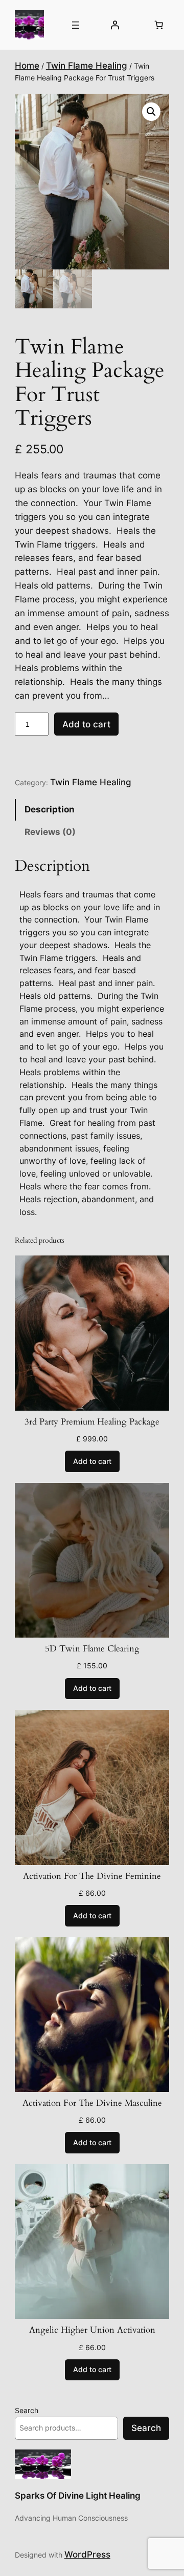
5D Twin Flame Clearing (92, 1649)
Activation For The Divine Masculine (92, 2103)
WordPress (87, 2554)
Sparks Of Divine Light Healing (78, 2496)
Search (27, 2410)
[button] (151, 112)
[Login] (115, 25)
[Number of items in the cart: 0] (158, 25)
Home (27, 66)
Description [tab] (50, 809)
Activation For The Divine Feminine (92, 1876)
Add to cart (86, 724)
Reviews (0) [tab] (50, 832)
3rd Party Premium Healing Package (92, 1422)
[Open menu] (76, 25)
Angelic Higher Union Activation (92, 2330)
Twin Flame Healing (87, 66)
